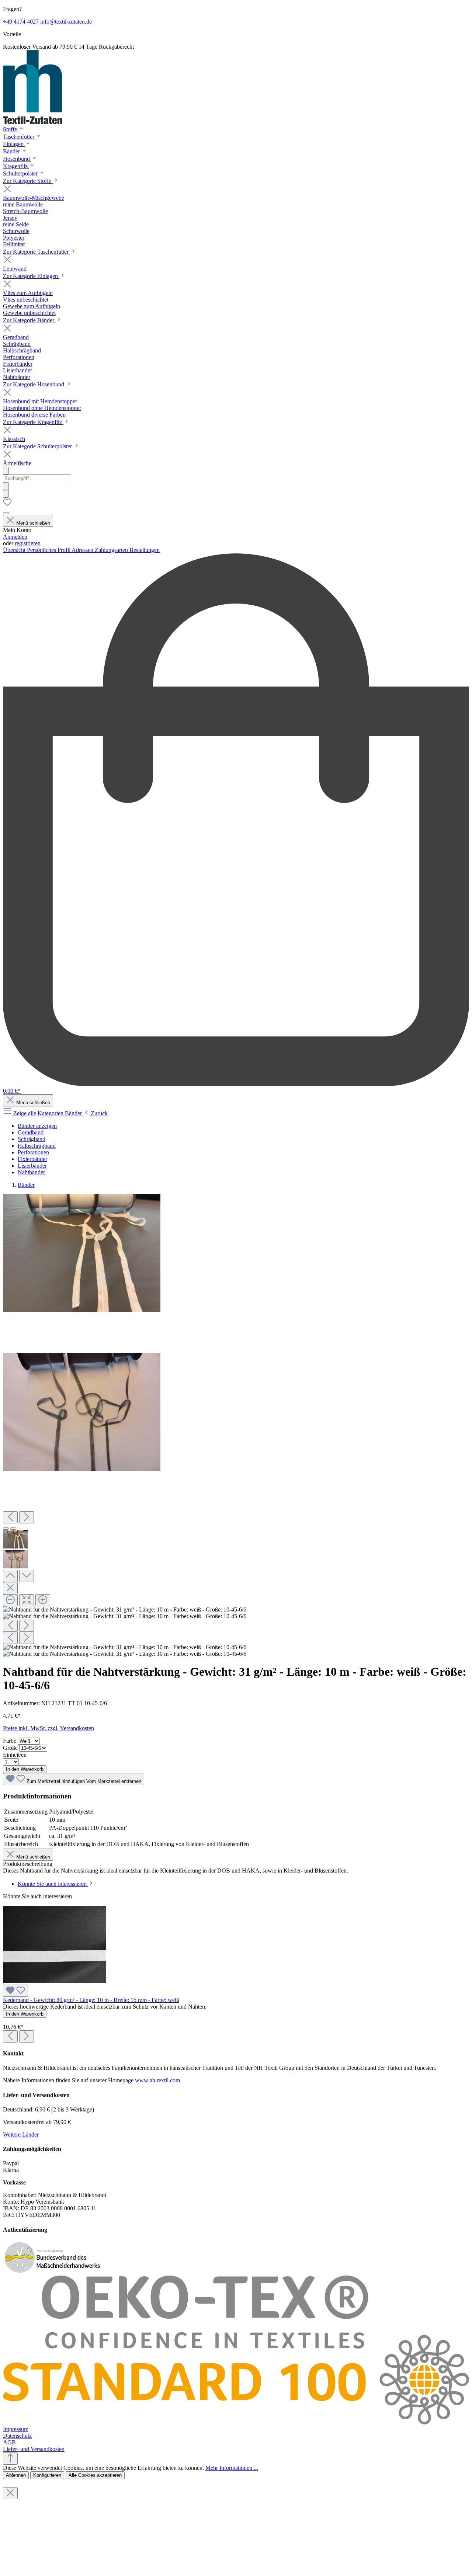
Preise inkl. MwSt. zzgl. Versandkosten (48, 1728)
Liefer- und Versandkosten (34, 2449)
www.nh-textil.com (157, 2080)
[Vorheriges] (10, 1517)
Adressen (83, 550)
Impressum (16, 2429)
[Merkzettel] (7, 505)
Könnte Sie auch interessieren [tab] (53, 1884)
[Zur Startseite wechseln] (32, 122)
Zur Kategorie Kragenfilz (33, 422)
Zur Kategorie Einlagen (31, 276)
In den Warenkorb (25, 1769)
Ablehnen (16, 2475)
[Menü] (6, 471)
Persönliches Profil (49, 550)
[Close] (10, 1588)
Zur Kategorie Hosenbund (34, 384)
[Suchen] (6, 486)
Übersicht (15, 550)
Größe (11, 1748)
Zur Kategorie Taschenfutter (37, 252)
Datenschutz (17, 2436)
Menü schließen (33, 523)
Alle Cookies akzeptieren (95, 2475)
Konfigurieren (47, 2475)
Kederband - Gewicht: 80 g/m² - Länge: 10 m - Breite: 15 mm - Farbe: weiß (91, 2000)
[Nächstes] (27, 1517)
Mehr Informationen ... (232, 2468)
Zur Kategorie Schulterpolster (38, 446)
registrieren (28, 543)
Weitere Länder (21, 2135)
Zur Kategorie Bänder (29, 320)
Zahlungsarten (112, 550)
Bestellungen (145, 550)
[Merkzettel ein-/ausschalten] (15, 1991)
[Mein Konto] (6, 513)
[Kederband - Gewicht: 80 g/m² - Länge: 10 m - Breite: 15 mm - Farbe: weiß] (55, 1981)
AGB (9, 2442)
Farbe (10, 1741)
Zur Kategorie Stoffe (28, 181)
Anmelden (15, 537)
